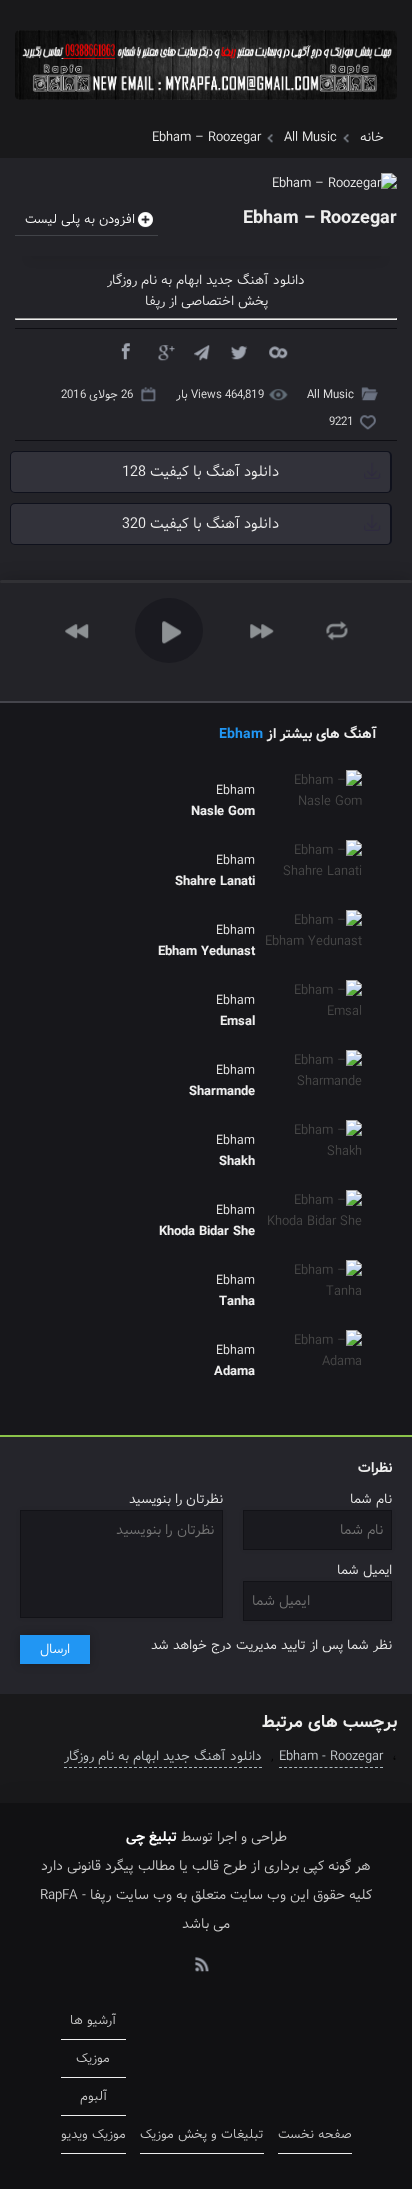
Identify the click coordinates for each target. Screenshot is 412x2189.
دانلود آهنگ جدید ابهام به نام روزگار (163, 1756)
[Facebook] (125, 351)
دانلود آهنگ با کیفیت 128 (200, 472)
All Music (310, 137)
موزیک (93, 2058)
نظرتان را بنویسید (176, 1499)
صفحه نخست (315, 2134)
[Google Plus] (163, 351)
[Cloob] (277, 351)
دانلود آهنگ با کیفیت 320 (200, 524)
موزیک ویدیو (93, 2134)
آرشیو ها (93, 2020)
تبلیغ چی (151, 1837)
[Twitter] (239, 351)
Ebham (241, 734)
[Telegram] (201, 351)
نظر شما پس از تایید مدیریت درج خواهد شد (271, 1645)
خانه (372, 137)
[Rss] (201, 1963)
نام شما (371, 1499)
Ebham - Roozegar (331, 1756)
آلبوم (93, 2096)
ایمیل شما (364, 1570)
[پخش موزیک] (206, 106)
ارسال (55, 1649)
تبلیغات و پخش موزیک (202, 2134)
